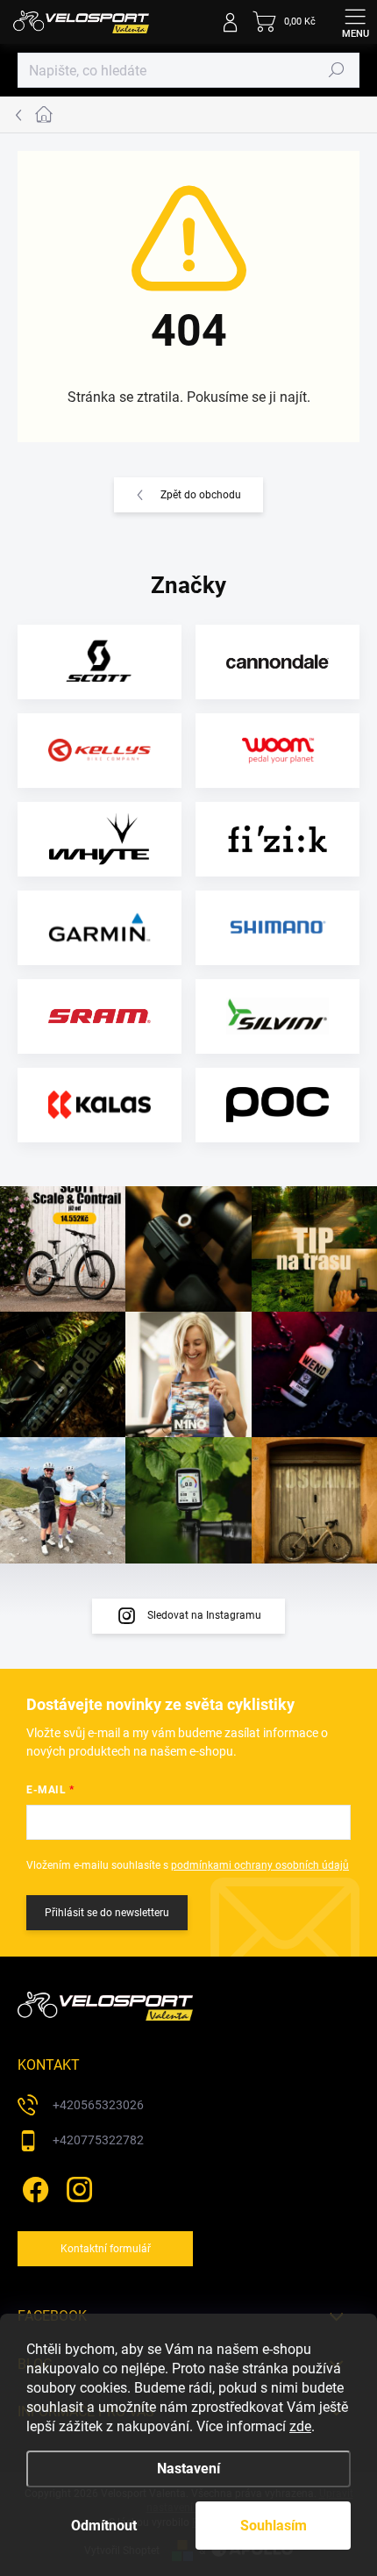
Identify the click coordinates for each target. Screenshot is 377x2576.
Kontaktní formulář (106, 2249)
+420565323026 (98, 2105)
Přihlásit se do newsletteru (107, 1913)
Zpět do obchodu (201, 495)
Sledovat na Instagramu (204, 1615)
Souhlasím (274, 2526)
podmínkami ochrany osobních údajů (260, 1865)
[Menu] (355, 22)
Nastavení (188, 2469)
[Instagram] (77, 2187)
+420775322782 (98, 2140)
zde (300, 2426)
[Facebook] (33, 2187)
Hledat (337, 70)
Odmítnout (104, 2526)
